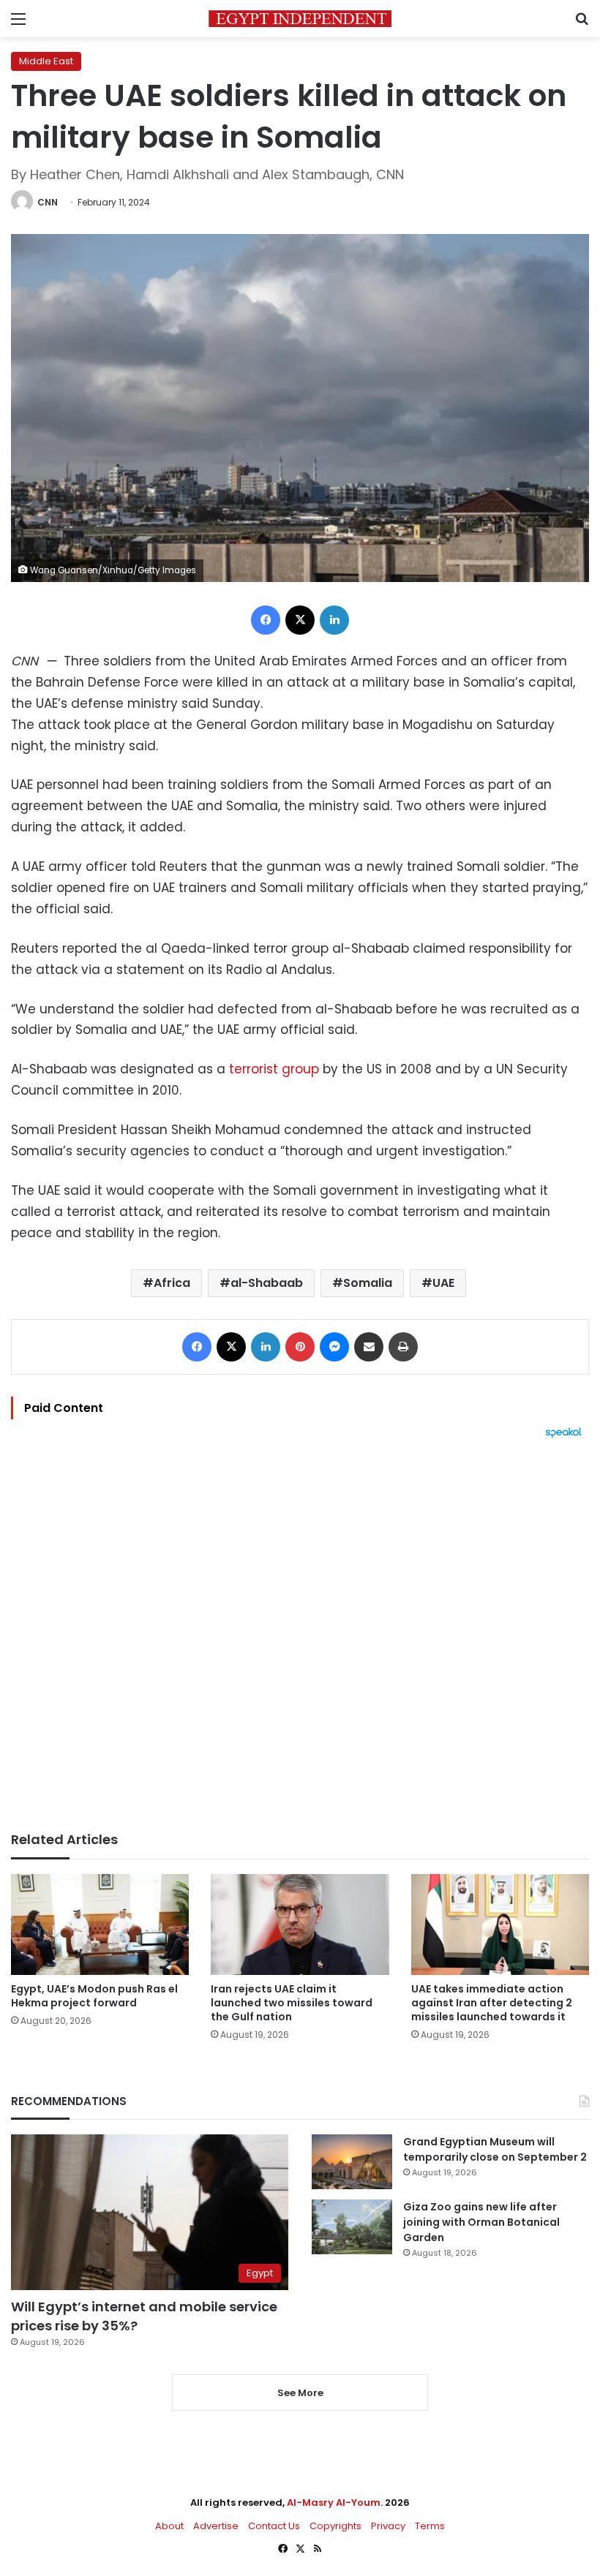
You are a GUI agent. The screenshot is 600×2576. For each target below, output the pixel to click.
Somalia (368, 1283)
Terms (430, 2526)
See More (300, 2393)
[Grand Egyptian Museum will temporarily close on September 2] (352, 2162)
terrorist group (274, 1069)
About (169, 2526)
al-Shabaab (267, 1283)
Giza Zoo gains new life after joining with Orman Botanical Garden (481, 2222)
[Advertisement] (300, 1635)
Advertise (216, 2526)
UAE (443, 1283)
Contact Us (274, 2526)
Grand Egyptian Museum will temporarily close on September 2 (495, 2149)
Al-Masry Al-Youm (334, 2503)
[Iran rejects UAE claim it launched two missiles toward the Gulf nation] (300, 1924)
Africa (172, 1283)
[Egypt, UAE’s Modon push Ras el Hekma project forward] (100, 1924)
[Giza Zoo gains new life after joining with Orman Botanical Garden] (352, 2227)
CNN (48, 202)
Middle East (46, 61)
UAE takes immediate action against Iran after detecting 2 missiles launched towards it (492, 2003)
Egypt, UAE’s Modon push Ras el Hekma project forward (94, 1996)
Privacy (388, 2526)
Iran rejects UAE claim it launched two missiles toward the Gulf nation (292, 2003)
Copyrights (335, 2526)
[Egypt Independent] (300, 19)
